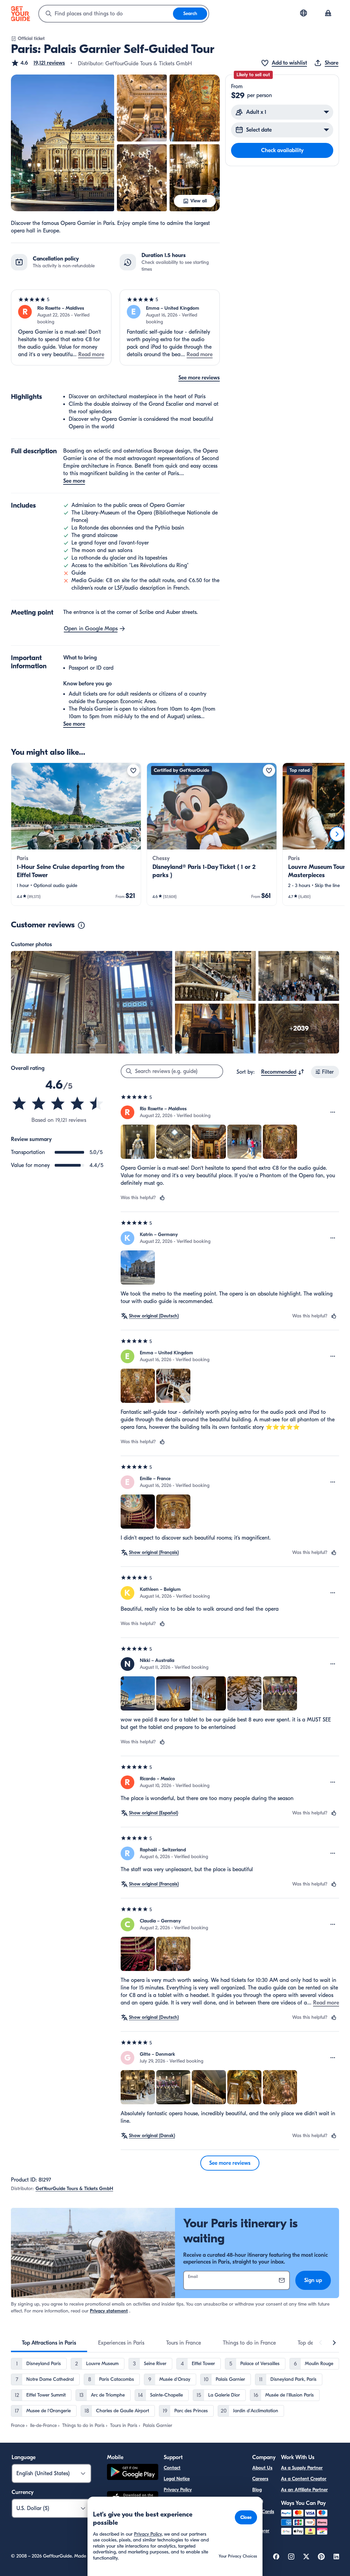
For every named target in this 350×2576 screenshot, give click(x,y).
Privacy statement (109, 2311)
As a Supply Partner (302, 2468)
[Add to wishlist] (133, 770)
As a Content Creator (304, 2479)
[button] (38, 63)
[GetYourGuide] (21, 14)
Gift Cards (263, 2512)
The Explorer (261, 2527)
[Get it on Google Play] (133, 2473)
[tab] (49, 2343)
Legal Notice (177, 2479)
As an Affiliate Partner (304, 2490)
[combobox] (106, 14)
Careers (260, 2479)
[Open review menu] (333, 1112)
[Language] (304, 13)
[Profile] (328, 14)
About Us (262, 2468)
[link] (76, 834)
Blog (257, 2490)
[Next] (337, 834)
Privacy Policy (178, 2490)
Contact (172, 2468)
